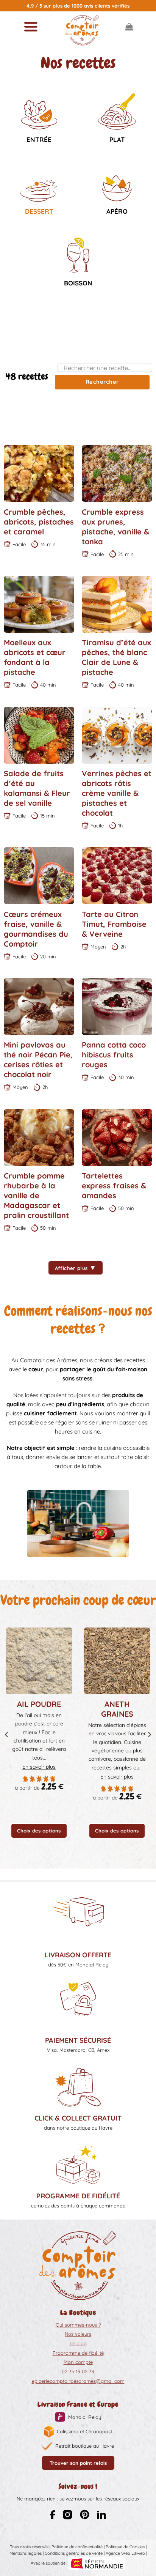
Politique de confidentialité (77, 2547)
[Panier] (129, 27)
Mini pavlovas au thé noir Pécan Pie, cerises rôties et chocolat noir (38, 1060)
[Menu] (31, 27)
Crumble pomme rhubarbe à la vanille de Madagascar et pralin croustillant (36, 1195)
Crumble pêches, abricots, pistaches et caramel (39, 522)
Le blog (78, 2343)
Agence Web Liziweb (125, 2553)
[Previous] (7, 1735)
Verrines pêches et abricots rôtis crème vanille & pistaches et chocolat (117, 793)
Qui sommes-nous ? (78, 2325)
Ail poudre (39, 1704)
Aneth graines (117, 1709)
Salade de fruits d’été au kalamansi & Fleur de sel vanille (37, 788)
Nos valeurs (78, 2334)
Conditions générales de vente (74, 2553)
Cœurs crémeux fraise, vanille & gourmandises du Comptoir (36, 929)
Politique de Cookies (125, 2547)
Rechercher (102, 382)
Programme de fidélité (78, 2353)
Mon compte (78, 2362)
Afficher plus (76, 1268)
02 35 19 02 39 (78, 2371)
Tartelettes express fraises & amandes (114, 1186)
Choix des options (39, 1831)
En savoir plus (39, 1767)
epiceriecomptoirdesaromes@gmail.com (78, 2381)
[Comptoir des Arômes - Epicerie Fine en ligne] (82, 30)
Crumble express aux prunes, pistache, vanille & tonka (115, 527)
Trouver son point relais (78, 2463)
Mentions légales (26, 2553)
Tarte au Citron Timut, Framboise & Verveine (114, 924)
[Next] (149, 1735)
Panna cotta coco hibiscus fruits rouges (114, 1055)
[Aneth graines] (117, 1661)
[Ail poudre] (39, 1661)
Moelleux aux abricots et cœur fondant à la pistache (35, 657)
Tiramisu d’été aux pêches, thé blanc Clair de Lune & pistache (116, 657)
